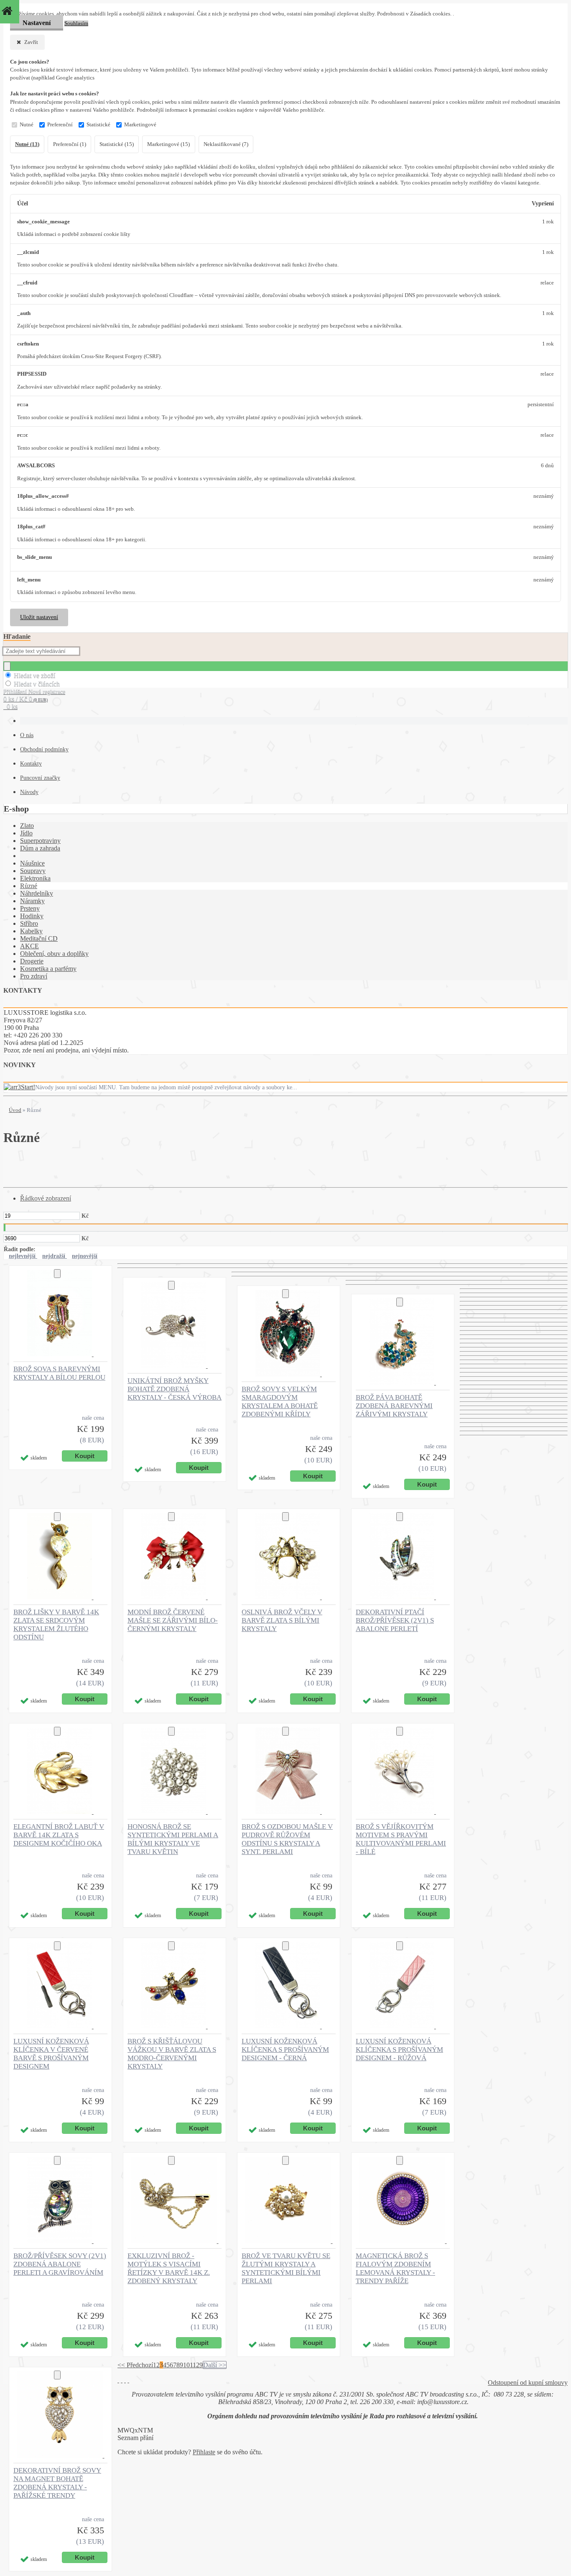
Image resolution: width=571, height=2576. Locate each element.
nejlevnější (23, 1256)
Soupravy (33, 871)
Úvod (15, 1110)
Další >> (215, 2365)
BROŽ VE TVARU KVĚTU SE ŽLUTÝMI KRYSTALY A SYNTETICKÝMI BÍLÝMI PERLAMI (286, 2268)
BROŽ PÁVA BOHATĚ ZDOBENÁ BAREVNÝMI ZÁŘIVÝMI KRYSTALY (394, 1406)
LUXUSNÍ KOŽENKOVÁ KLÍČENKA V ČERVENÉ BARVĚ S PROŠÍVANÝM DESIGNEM (51, 2054)
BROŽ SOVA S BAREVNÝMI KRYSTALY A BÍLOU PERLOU (59, 1373)
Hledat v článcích (37, 684)
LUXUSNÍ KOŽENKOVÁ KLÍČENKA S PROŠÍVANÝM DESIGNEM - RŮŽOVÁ (399, 2050)
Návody (29, 792)
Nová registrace (47, 692)
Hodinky (32, 916)
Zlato (27, 826)
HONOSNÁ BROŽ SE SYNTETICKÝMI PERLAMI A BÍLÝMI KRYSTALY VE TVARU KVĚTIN (173, 1839)
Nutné (27, 125)
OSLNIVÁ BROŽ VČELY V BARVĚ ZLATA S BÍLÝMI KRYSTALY (282, 1620)
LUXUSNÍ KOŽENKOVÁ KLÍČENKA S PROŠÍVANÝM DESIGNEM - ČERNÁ (285, 2050)
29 (199, 2365)
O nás (27, 735)
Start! (28, 1087)
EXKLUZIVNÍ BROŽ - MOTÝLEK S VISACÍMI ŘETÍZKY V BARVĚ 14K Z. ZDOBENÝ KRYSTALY (169, 2268)
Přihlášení (16, 692)
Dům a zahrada (40, 848)
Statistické (98, 125)
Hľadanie (17, 636)
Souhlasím (76, 23)
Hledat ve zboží (34, 675)
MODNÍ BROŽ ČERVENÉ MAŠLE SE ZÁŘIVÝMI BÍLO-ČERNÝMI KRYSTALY (173, 1620)
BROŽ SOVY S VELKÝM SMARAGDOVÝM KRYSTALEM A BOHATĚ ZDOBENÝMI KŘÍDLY (280, 1402)
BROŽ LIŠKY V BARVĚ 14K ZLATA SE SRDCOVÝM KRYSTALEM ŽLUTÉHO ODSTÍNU (56, 1625)
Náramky (32, 901)
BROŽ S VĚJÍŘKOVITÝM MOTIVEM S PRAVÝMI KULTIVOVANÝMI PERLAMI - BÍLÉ (401, 1839)
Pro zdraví (34, 976)
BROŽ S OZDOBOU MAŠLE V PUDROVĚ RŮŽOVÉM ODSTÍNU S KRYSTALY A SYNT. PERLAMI (287, 1839)
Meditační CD (39, 938)
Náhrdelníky (37, 893)
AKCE (29, 946)
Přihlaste (204, 2452)
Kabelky (31, 931)
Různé (29, 886)
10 (186, 2365)
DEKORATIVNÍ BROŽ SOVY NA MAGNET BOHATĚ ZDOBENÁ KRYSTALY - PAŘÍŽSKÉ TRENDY (57, 2483)
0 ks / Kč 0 (25, 699)
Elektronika (35, 878)
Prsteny (30, 908)
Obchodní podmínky (44, 749)
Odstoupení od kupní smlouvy (528, 2383)
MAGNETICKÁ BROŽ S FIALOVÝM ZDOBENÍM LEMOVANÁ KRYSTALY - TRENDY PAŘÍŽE (395, 2268)
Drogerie (32, 961)
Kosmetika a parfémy (48, 969)
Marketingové (140, 125)
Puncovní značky (40, 778)
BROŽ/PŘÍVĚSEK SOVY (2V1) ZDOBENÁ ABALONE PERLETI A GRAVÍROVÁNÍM (60, 2264)
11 (193, 2365)
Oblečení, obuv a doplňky (54, 954)
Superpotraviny (40, 841)
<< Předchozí (135, 2365)
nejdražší (55, 1256)
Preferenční (60, 125)
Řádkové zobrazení (46, 1198)
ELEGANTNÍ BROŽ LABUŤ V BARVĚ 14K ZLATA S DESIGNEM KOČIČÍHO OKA (59, 1835)
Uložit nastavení (39, 617)
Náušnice (32, 863)
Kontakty (31, 764)
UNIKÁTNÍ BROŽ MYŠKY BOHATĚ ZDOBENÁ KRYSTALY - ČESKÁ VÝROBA (175, 1389)
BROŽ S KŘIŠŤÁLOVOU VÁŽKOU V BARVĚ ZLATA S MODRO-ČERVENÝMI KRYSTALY (172, 2054)
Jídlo (26, 833)
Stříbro (29, 923)
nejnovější (85, 1256)
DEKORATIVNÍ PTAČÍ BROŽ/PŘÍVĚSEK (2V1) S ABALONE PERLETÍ (395, 1620)
